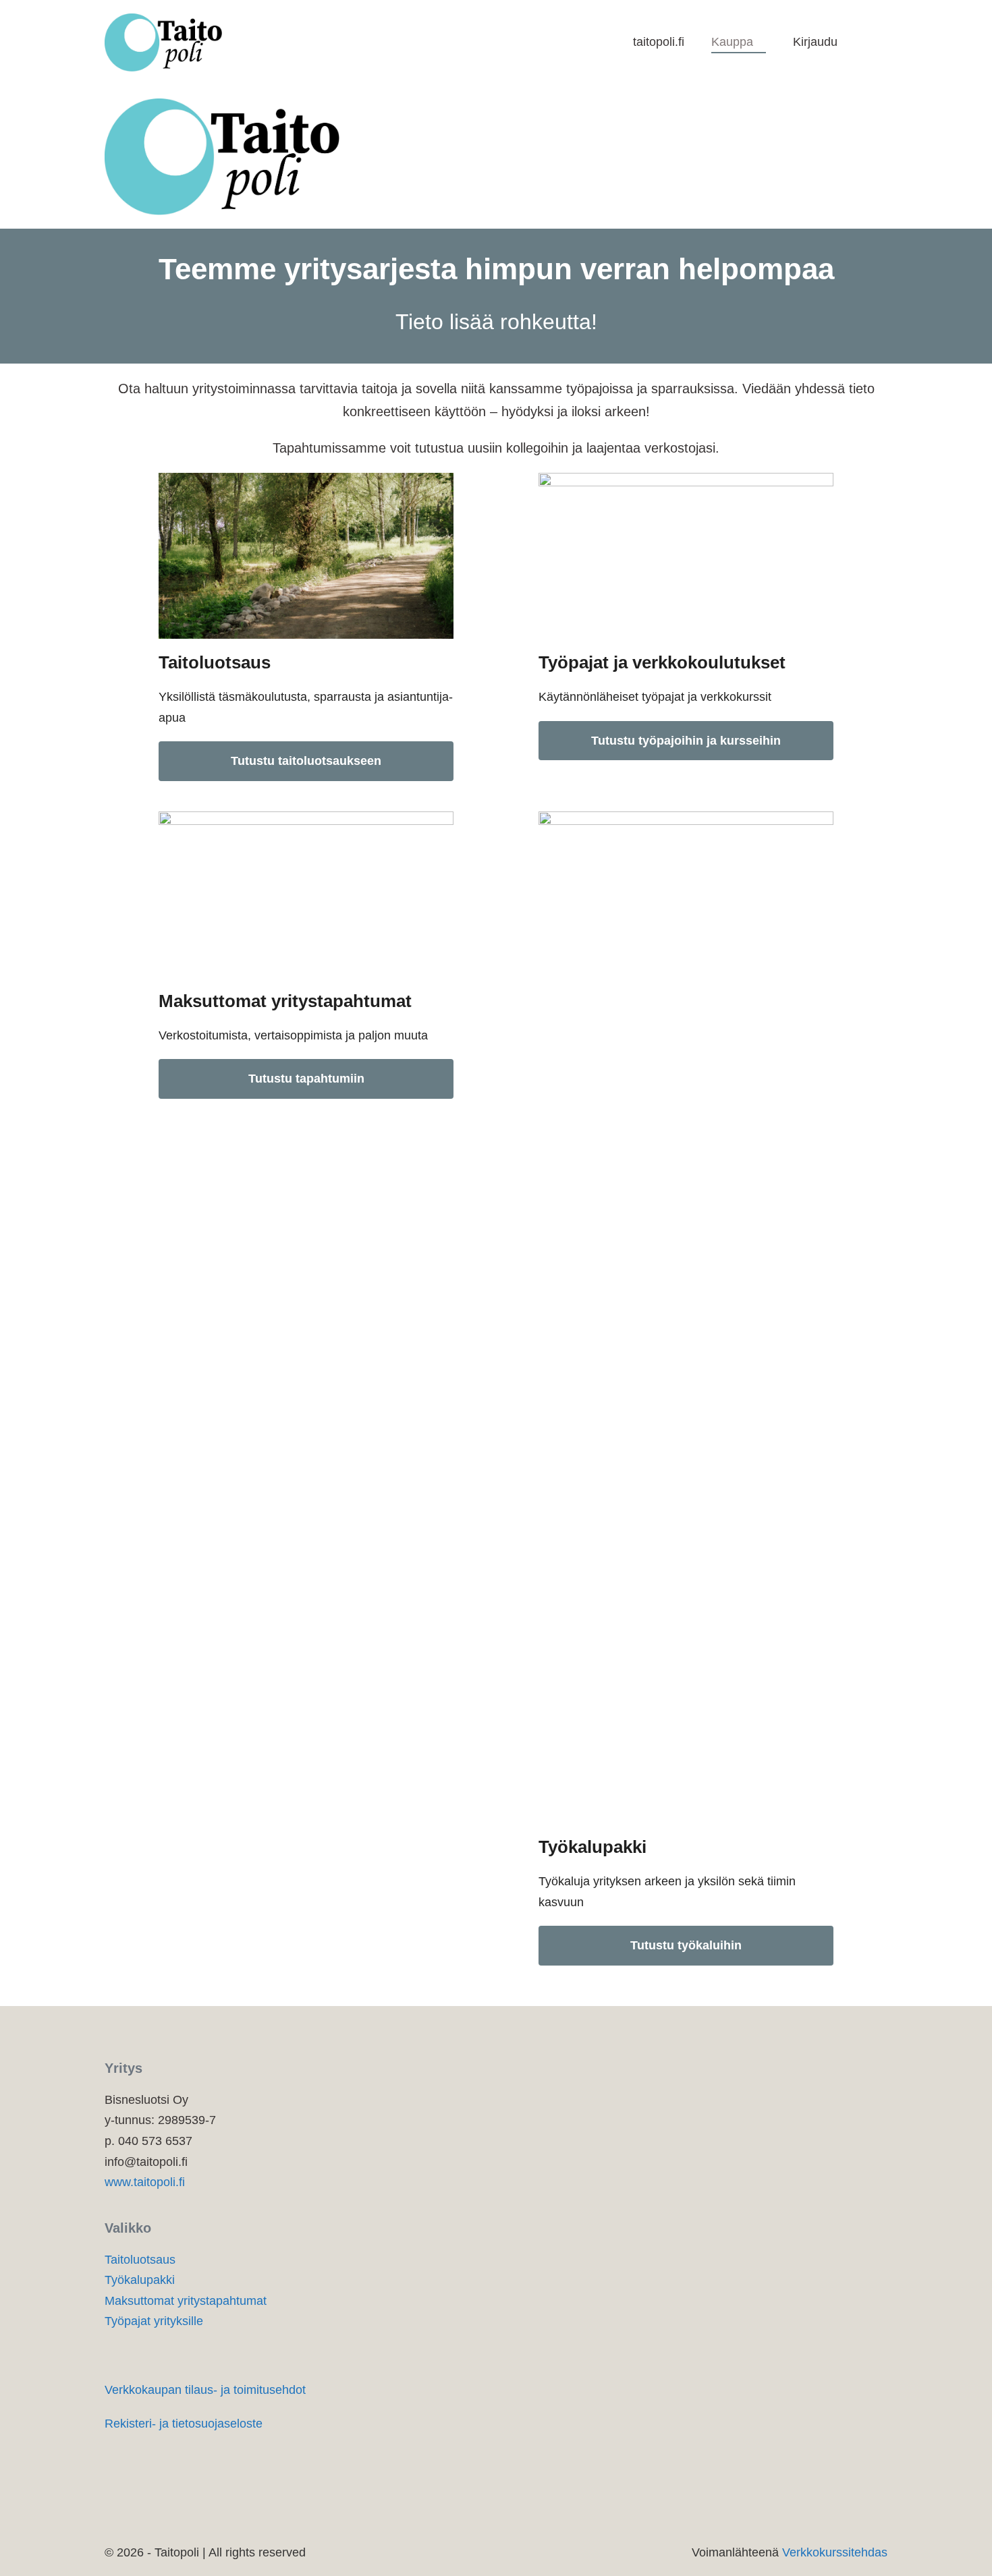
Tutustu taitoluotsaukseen (306, 761)
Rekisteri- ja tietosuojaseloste (184, 2424)
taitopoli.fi (659, 42)
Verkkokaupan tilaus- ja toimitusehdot (205, 2390)
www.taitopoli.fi (145, 2182)
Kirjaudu (815, 42)
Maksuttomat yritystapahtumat (186, 2301)
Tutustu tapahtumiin (306, 1079)
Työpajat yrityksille (154, 2321)
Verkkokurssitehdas (835, 2552)
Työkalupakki (140, 2280)
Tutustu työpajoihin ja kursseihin (686, 741)
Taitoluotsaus (140, 2260)
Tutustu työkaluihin (686, 1945)
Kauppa (734, 42)
